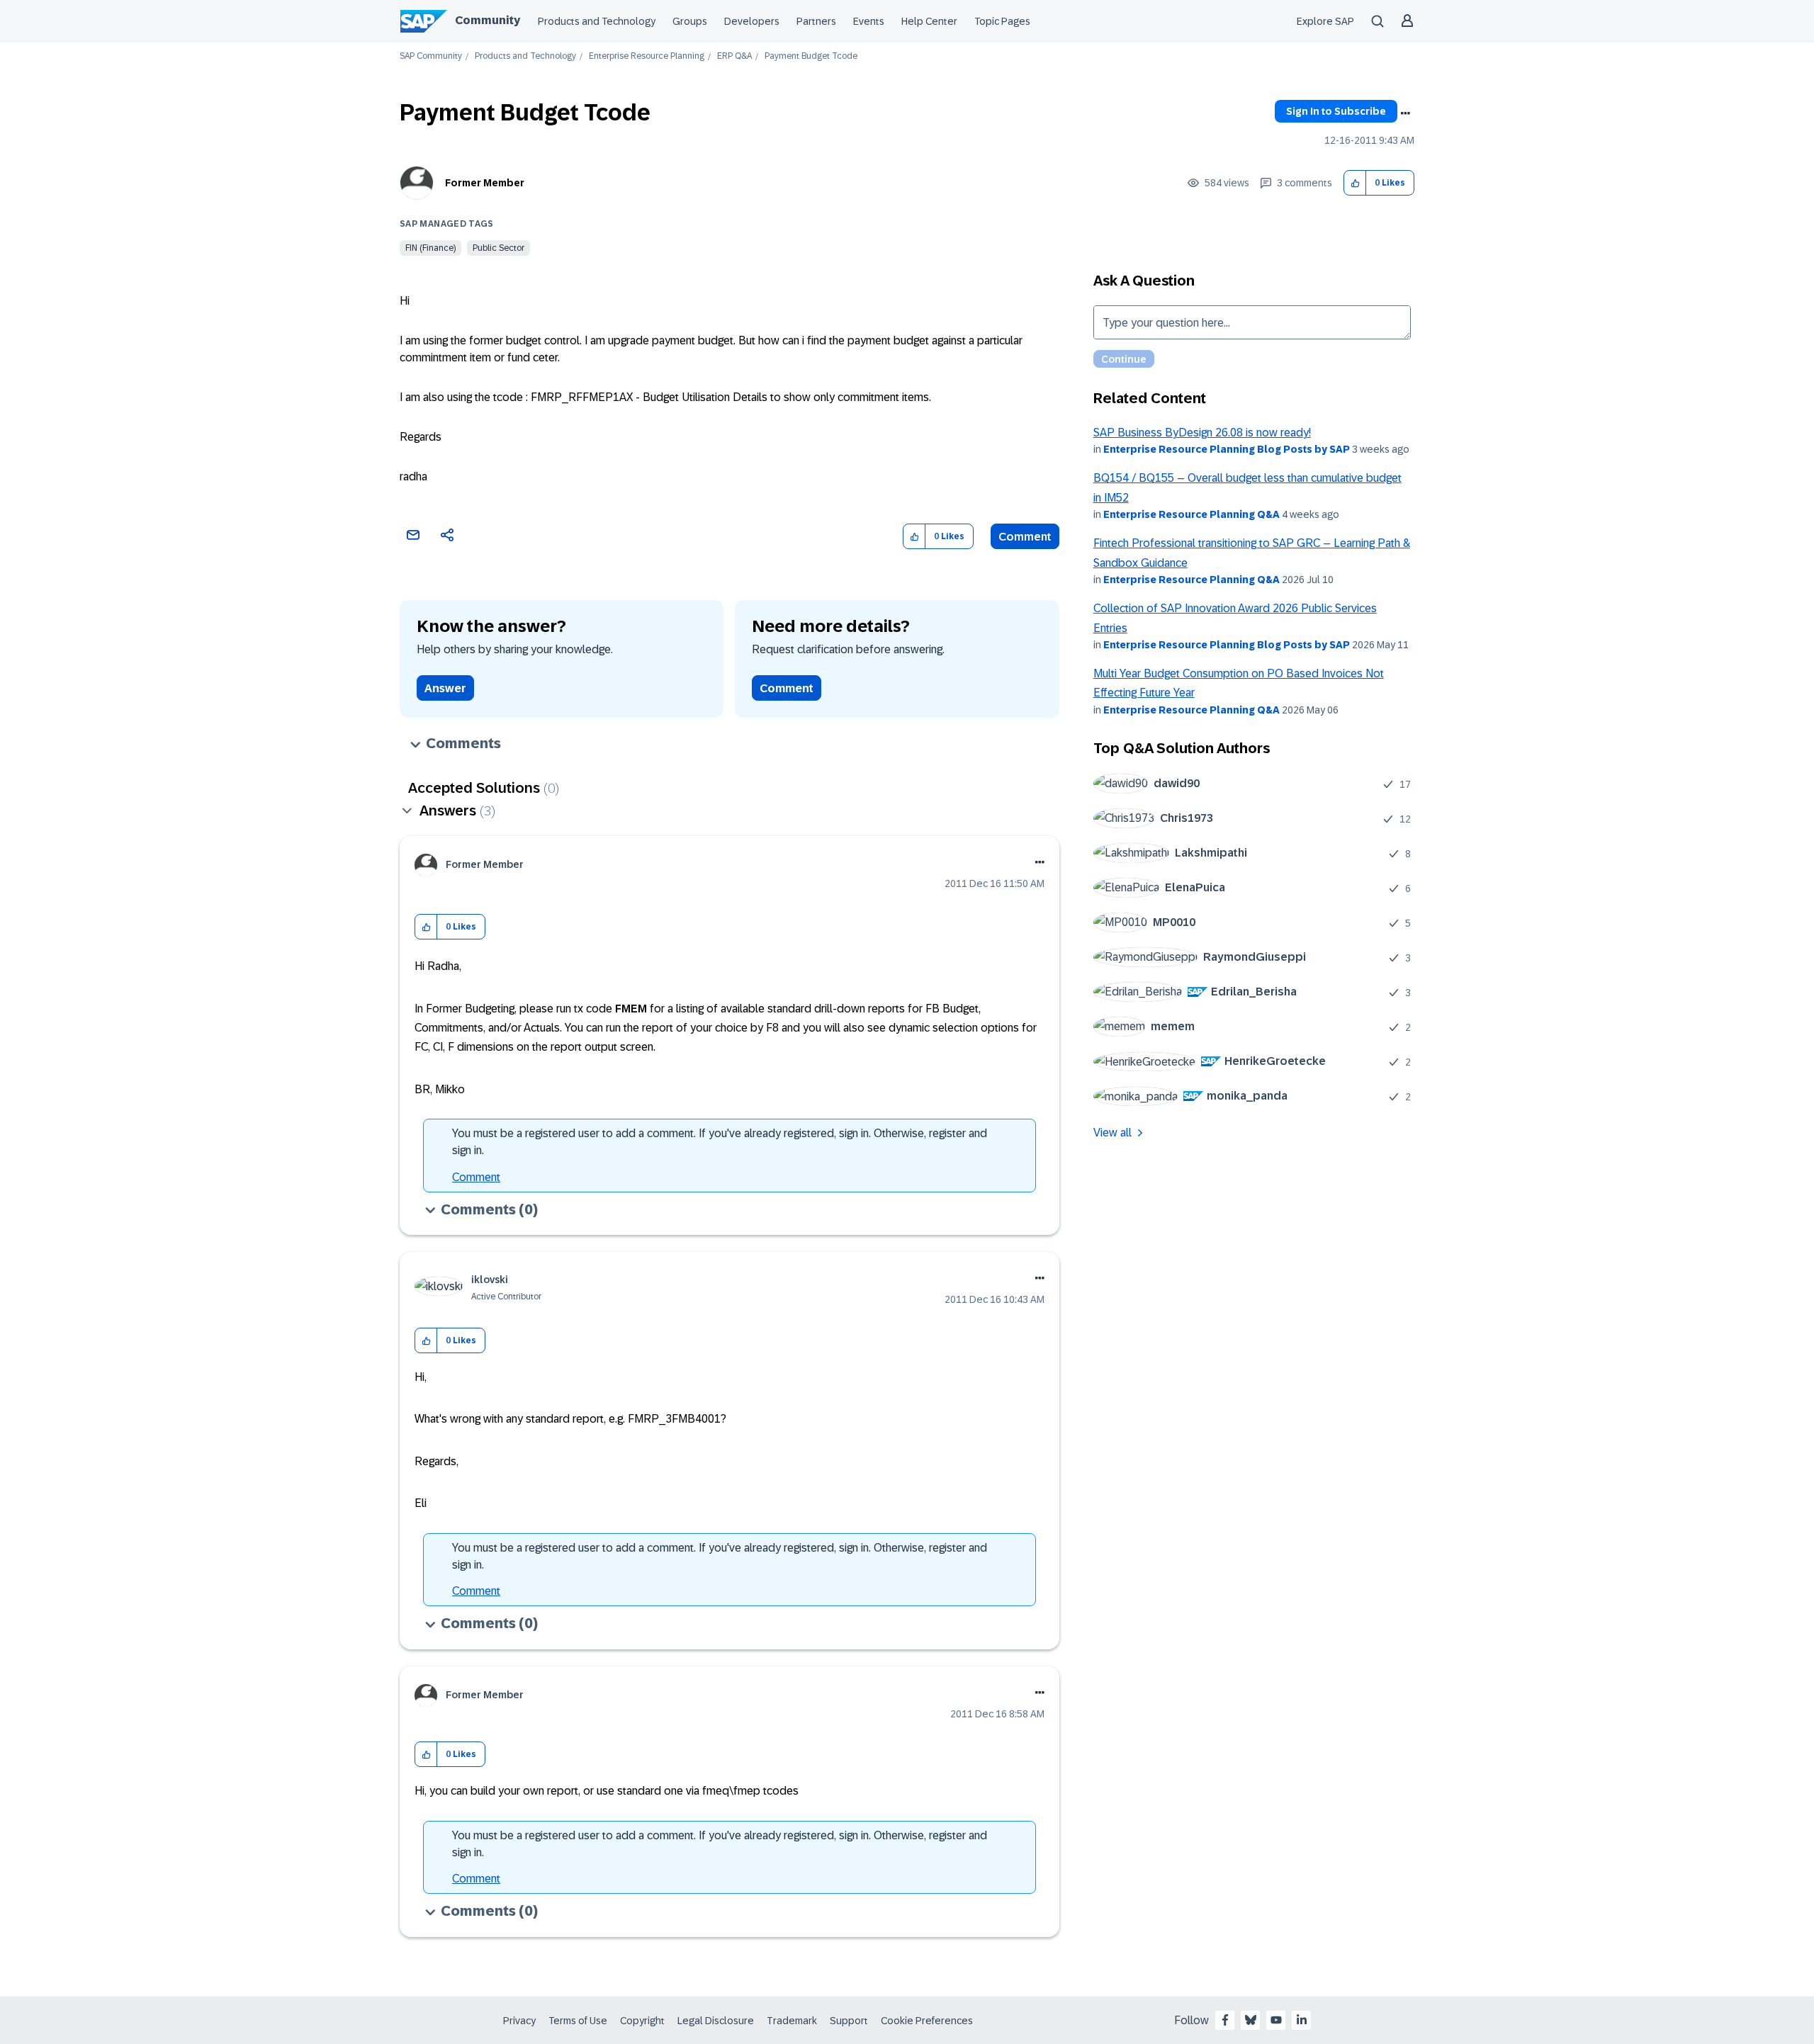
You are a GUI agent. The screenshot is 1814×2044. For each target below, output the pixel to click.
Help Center (929, 21)
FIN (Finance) (430, 248)
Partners (816, 21)
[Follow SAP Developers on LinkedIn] (1302, 2020)
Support (849, 2021)
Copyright (642, 2021)
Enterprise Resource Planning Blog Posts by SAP (1227, 449)
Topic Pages (1002, 21)
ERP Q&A (734, 56)
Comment (1025, 537)
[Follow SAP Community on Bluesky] (1251, 2020)
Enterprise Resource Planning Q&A (1192, 514)
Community (488, 20)
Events (869, 21)
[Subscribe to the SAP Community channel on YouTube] (1276, 2020)
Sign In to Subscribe (1336, 111)
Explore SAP (1325, 21)
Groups (690, 21)
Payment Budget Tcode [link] (811, 56)
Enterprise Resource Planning (647, 56)
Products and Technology (597, 21)
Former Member (485, 183)
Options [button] (1405, 113)
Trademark (792, 2021)
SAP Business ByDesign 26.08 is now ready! (1202, 433)
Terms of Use (578, 2021)
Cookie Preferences (927, 2021)
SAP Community (431, 56)
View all (1112, 1133)
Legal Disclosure (716, 2021)
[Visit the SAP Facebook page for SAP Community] (1225, 2020)
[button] (1355, 183)
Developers (752, 21)
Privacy (519, 2021)
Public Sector (498, 248)
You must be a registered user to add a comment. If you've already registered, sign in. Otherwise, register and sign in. (720, 1142)
